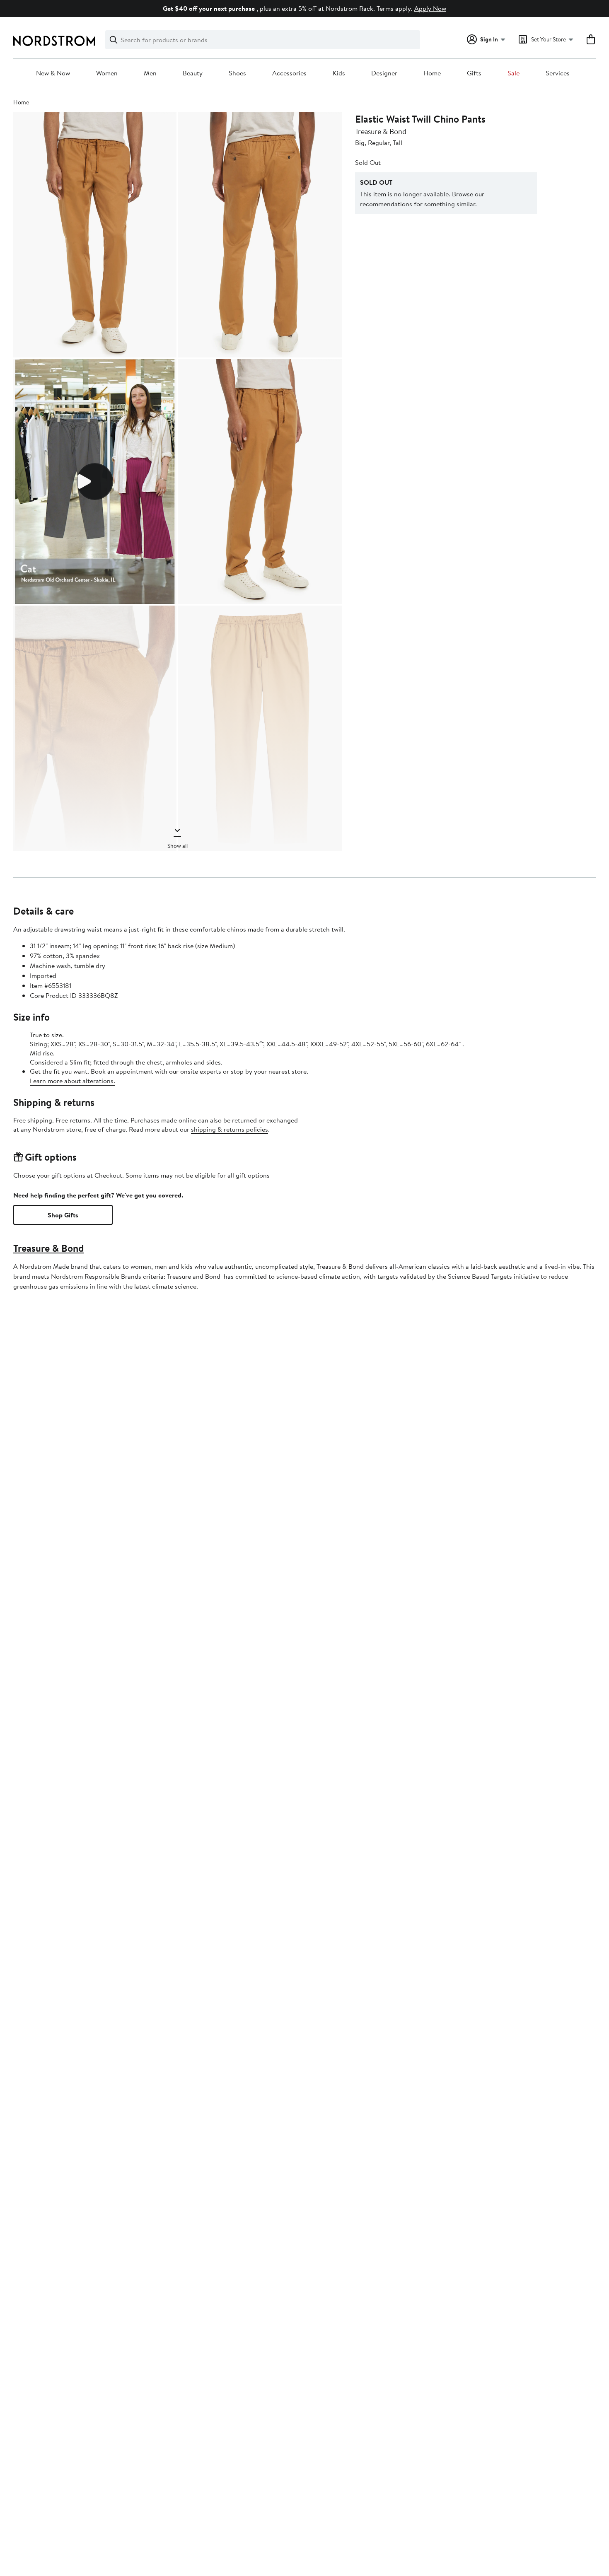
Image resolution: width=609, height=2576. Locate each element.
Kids (339, 73)
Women (107, 73)
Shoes (237, 73)
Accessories (289, 73)
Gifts (474, 73)
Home (432, 73)
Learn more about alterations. (72, 1081)
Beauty (193, 73)
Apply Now (430, 8)
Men (150, 73)
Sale (514, 73)
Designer (384, 73)
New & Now (53, 73)
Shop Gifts (63, 1215)
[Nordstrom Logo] (54, 41)
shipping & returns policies (230, 1129)
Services (558, 73)
